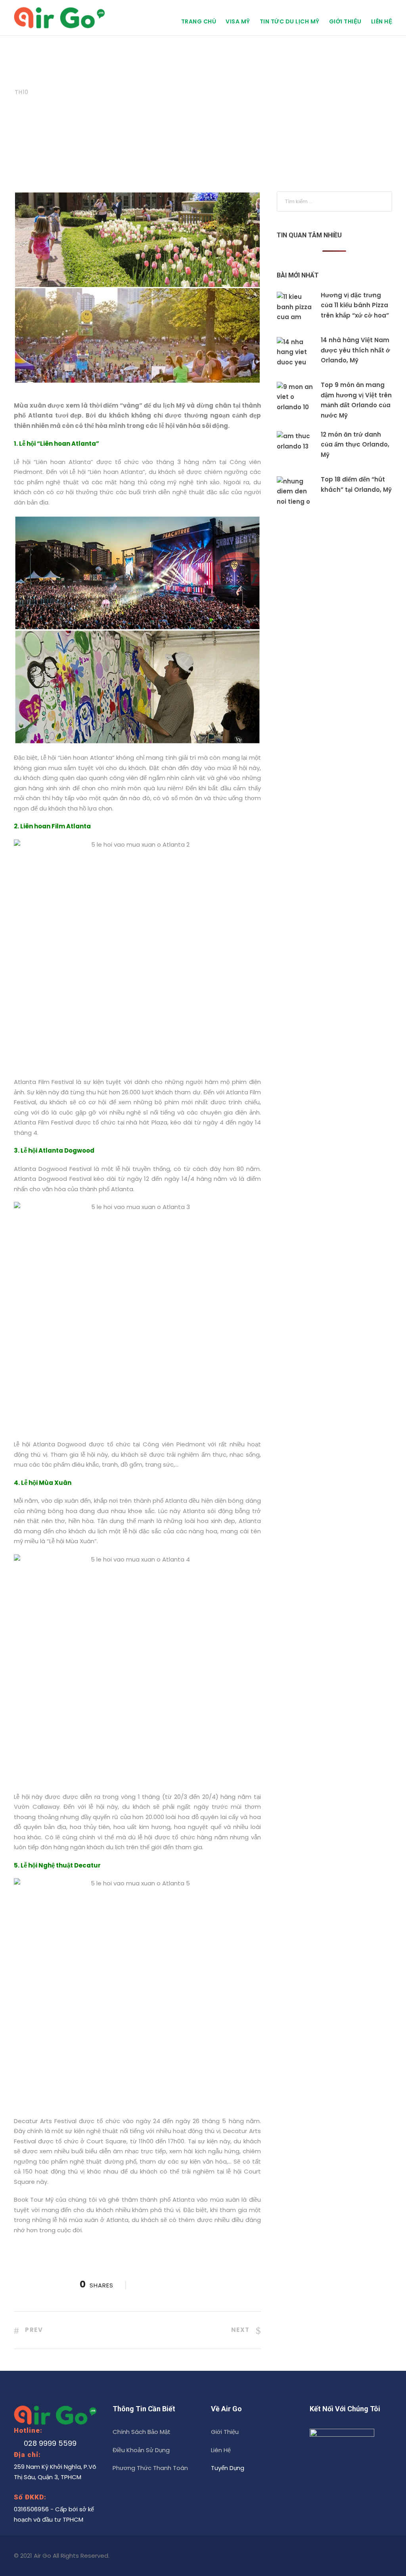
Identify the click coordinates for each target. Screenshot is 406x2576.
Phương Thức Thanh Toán (150, 2468)
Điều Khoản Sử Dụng (141, 2450)
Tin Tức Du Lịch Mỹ (290, 21)
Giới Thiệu (345, 21)
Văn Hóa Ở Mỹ (129, 78)
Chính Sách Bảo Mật (142, 2432)
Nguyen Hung (74, 78)
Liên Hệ (382, 21)
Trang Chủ (199, 21)
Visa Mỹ (238, 21)
